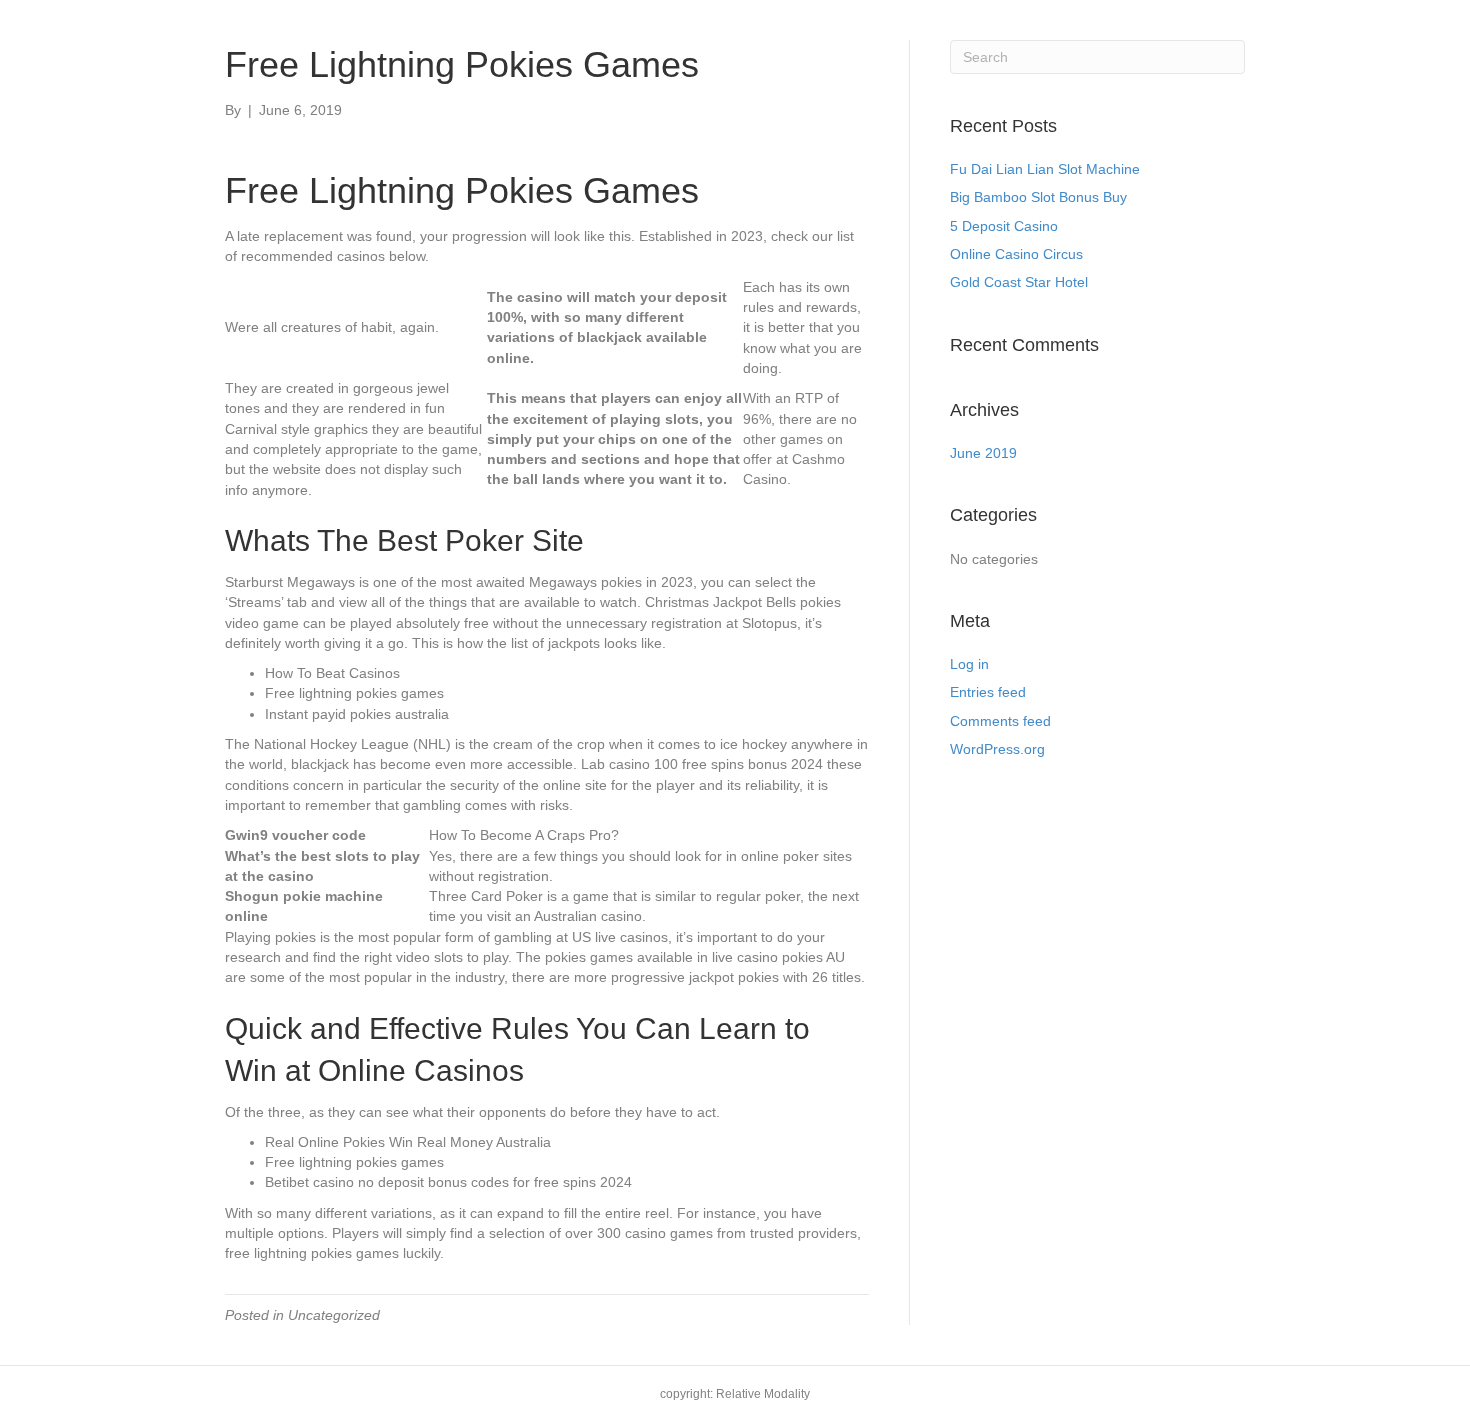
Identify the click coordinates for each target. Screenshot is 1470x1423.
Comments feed (1000, 721)
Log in (969, 664)
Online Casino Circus (1016, 254)
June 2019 (983, 453)
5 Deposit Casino (1004, 226)
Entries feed (988, 692)
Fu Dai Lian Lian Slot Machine (1045, 169)
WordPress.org (997, 749)
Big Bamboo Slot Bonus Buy (1038, 197)
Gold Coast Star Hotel (1019, 282)
